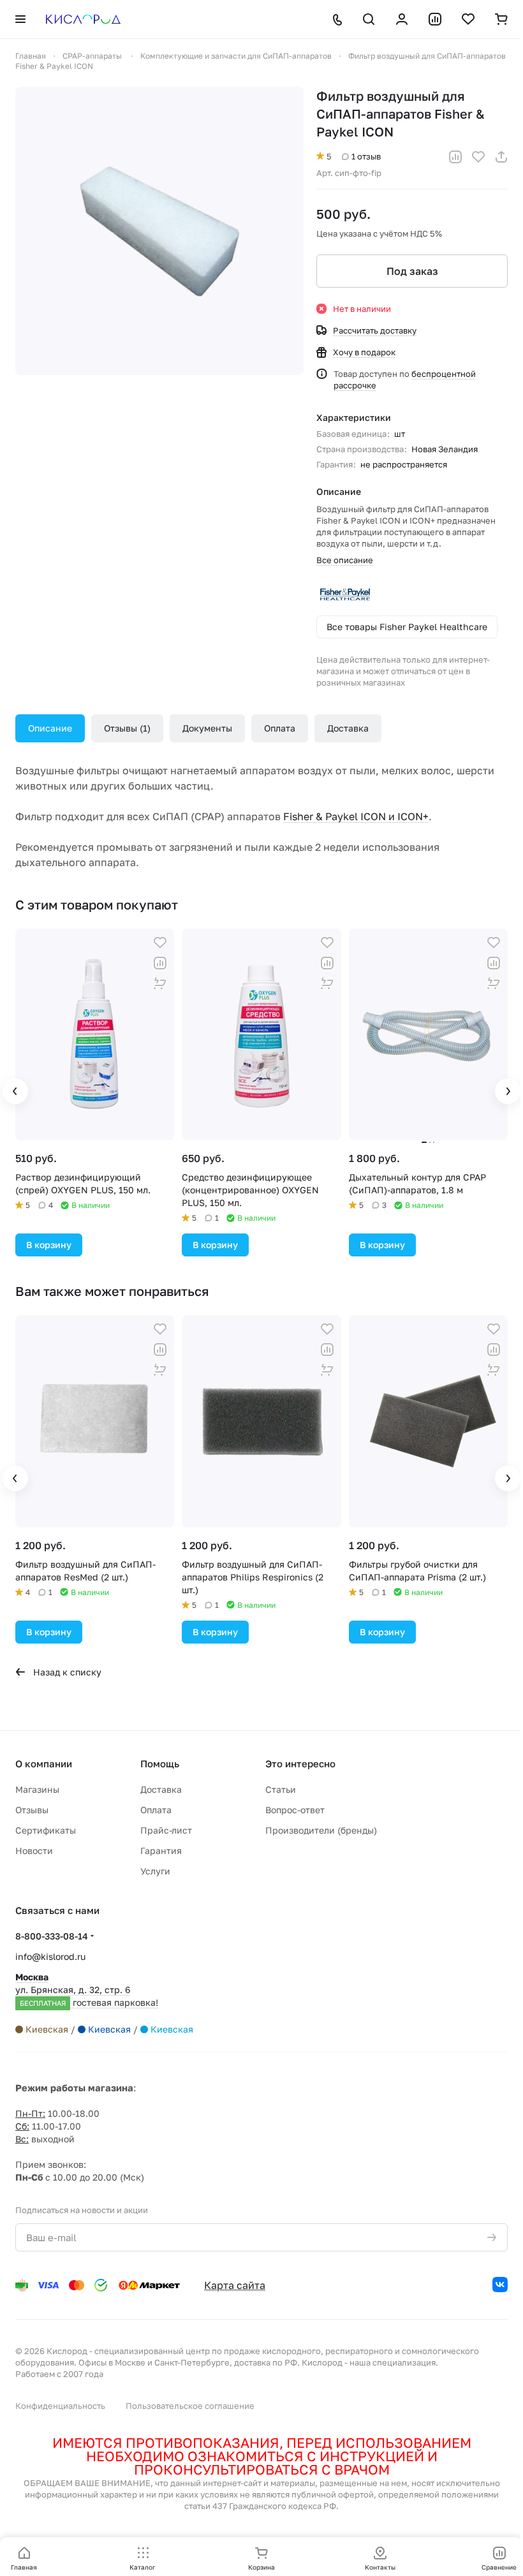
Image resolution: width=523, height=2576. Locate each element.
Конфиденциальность (60, 2406)
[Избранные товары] (468, 19)
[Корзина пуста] (501, 19)
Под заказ (412, 271)
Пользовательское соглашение (190, 2406)
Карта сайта (235, 2285)
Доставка (348, 728)
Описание (50, 728)
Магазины (37, 1789)
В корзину (49, 1245)
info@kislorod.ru (50, 1956)
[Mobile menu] (20, 19)
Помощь (160, 1763)
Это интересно (300, 1763)
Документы (207, 728)
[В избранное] (478, 157)
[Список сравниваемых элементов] (435, 19)
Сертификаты (46, 1830)
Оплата (280, 728)
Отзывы (126, 728)
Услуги (155, 1871)
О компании (44, 1763)
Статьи (281, 1789)
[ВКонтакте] (500, 2285)
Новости (34, 1851)
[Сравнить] (455, 157)
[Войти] (402, 19)
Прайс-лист (166, 1830)
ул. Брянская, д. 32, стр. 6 (87, 1990)
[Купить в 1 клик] (160, 983)
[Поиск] (369, 19)
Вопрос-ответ (295, 1810)
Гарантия (161, 1851)
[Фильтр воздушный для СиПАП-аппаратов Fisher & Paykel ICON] (159, 231)
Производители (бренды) (321, 1830)
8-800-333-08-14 (52, 1936)
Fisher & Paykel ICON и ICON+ (356, 816)
